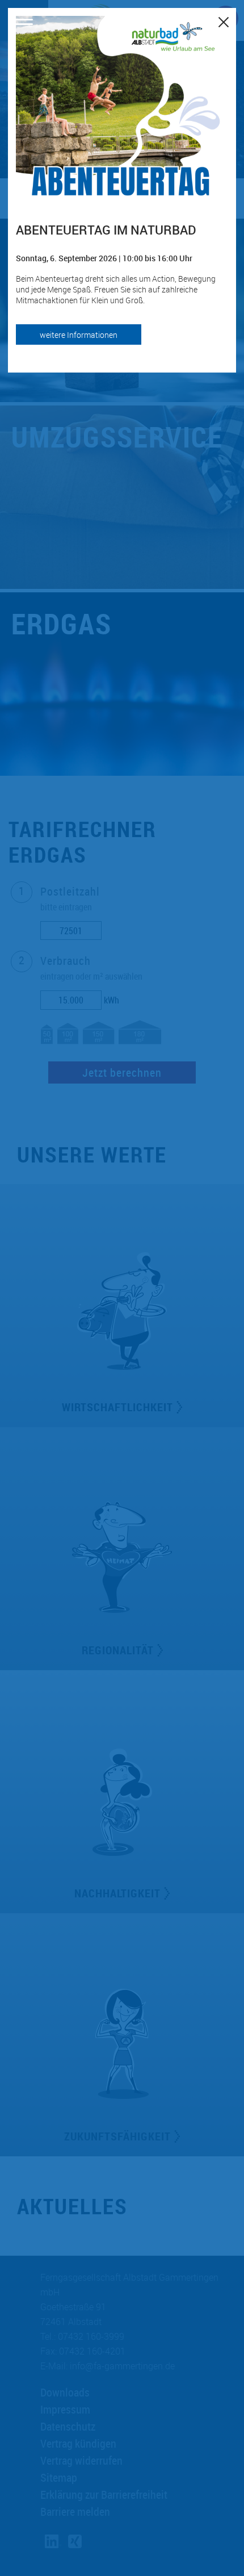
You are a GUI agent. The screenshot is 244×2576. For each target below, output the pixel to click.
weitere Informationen (79, 335)
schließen (224, 20)
